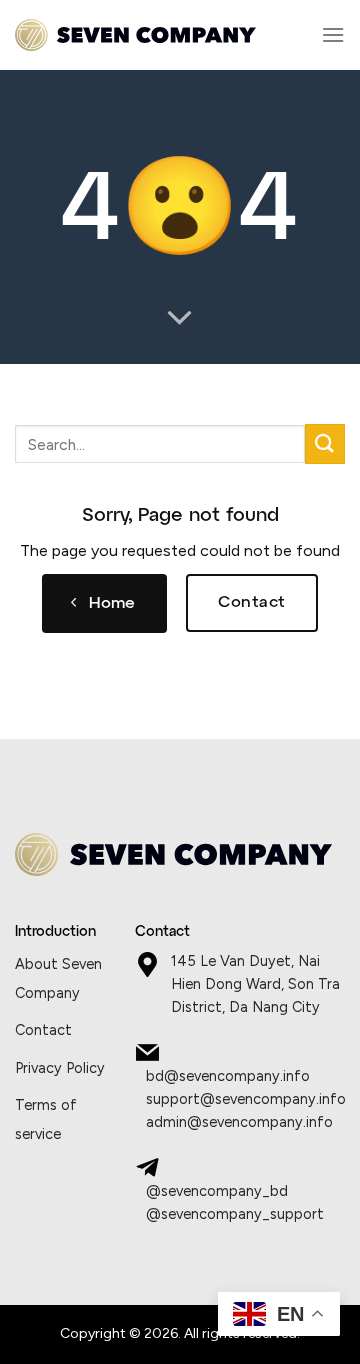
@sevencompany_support (235, 1214)
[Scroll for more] (180, 319)
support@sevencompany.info (246, 1099)
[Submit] (325, 443)
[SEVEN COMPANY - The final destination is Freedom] (135, 35)
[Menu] (333, 34)
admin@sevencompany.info (239, 1122)
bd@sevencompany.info (228, 1076)
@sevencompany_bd (217, 1191)
